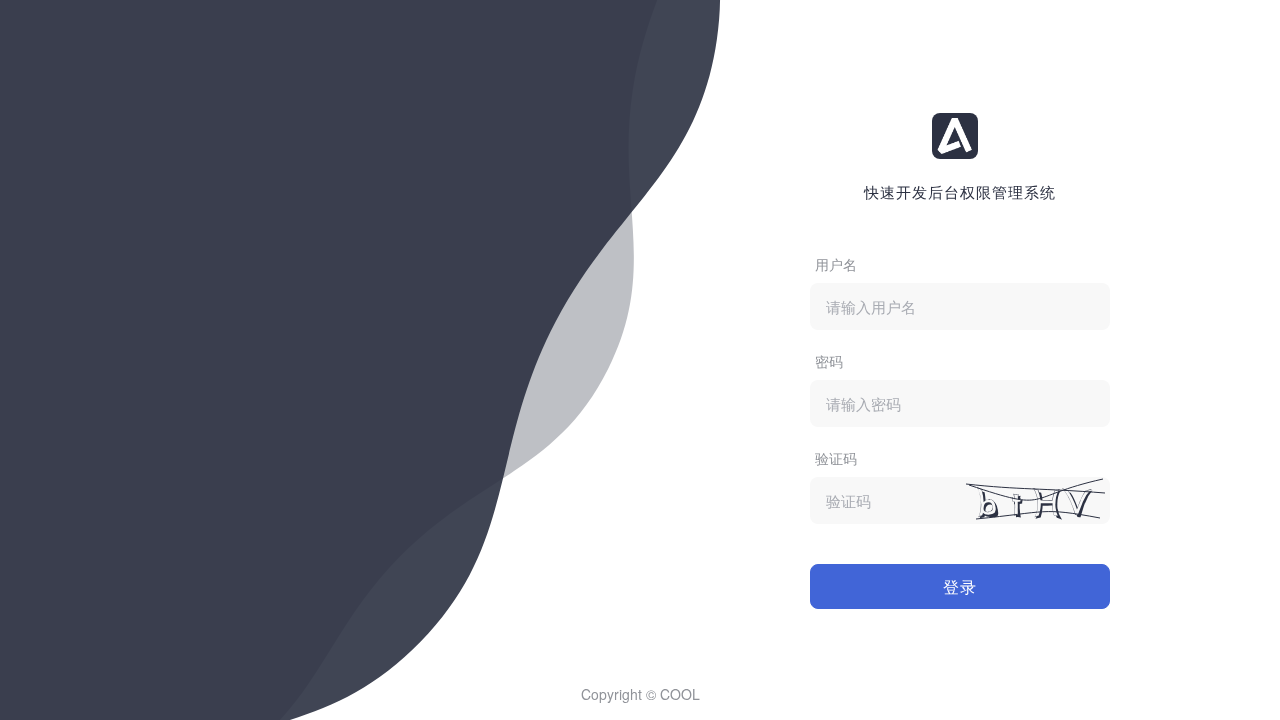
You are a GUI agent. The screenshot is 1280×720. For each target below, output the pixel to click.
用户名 (836, 264)
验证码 (836, 458)
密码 (829, 361)
